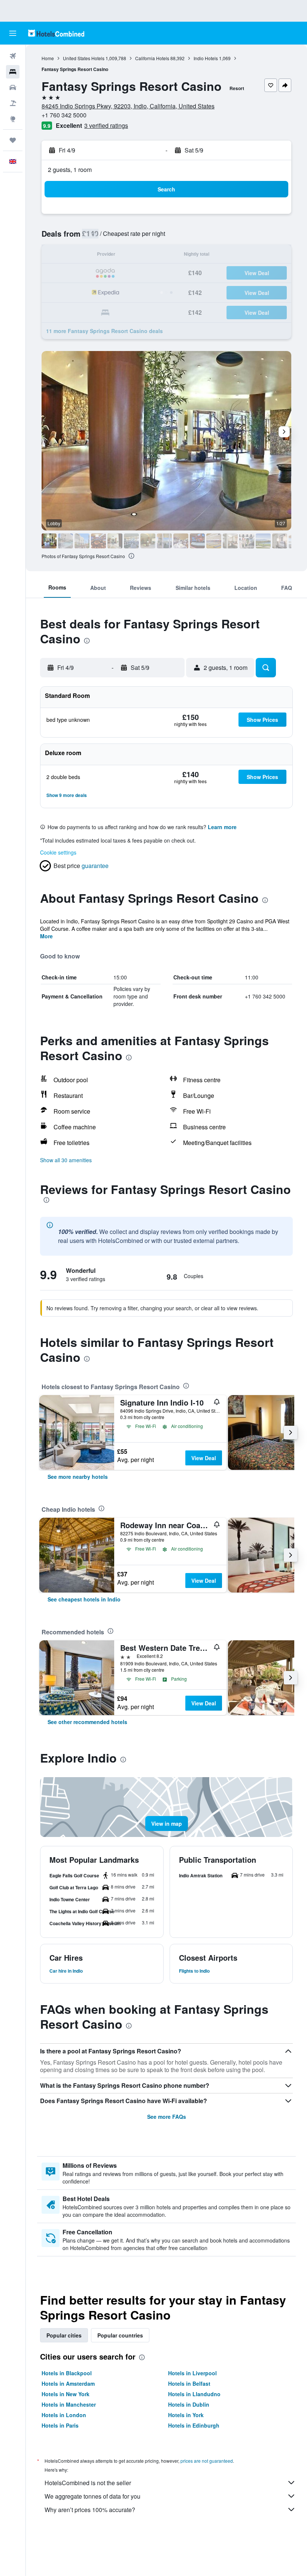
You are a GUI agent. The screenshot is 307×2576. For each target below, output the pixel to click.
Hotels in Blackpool (67, 2373)
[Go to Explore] (13, 119)
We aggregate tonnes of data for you (92, 2496)
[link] (78, 1477)
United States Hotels (84, 58)
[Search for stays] (13, 72)
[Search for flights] (13, 56)
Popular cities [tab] (64, 2335)
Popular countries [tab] (120, 2335)
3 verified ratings (106, 125)
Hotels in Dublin (189, 2404)
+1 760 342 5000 (64, 115)
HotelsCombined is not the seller (88, 2483)
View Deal (204, 1458)
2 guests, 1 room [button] (70, 170)
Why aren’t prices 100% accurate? (90, 2510)
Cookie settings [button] (58, 852)
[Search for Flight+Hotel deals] (13, 103)
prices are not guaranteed (207, 2461)
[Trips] (13, 140)
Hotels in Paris (60, 2425)
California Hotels (152, 58)
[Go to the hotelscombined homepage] (56, 33)
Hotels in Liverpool (192, 2373)
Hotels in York (186, 2415)
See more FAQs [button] (167, 2117)
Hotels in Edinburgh (194, 2425)
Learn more (222, 827)
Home (48, 58)
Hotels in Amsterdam (68, 2383)
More (46, 936)
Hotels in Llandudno (194, 2394)
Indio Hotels (206, 58)
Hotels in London (64, 2415)
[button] (13, 33)
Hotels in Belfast (189, 2383)
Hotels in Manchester (69, 2404)
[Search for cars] (13, 87)
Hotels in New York (66, 2394)
